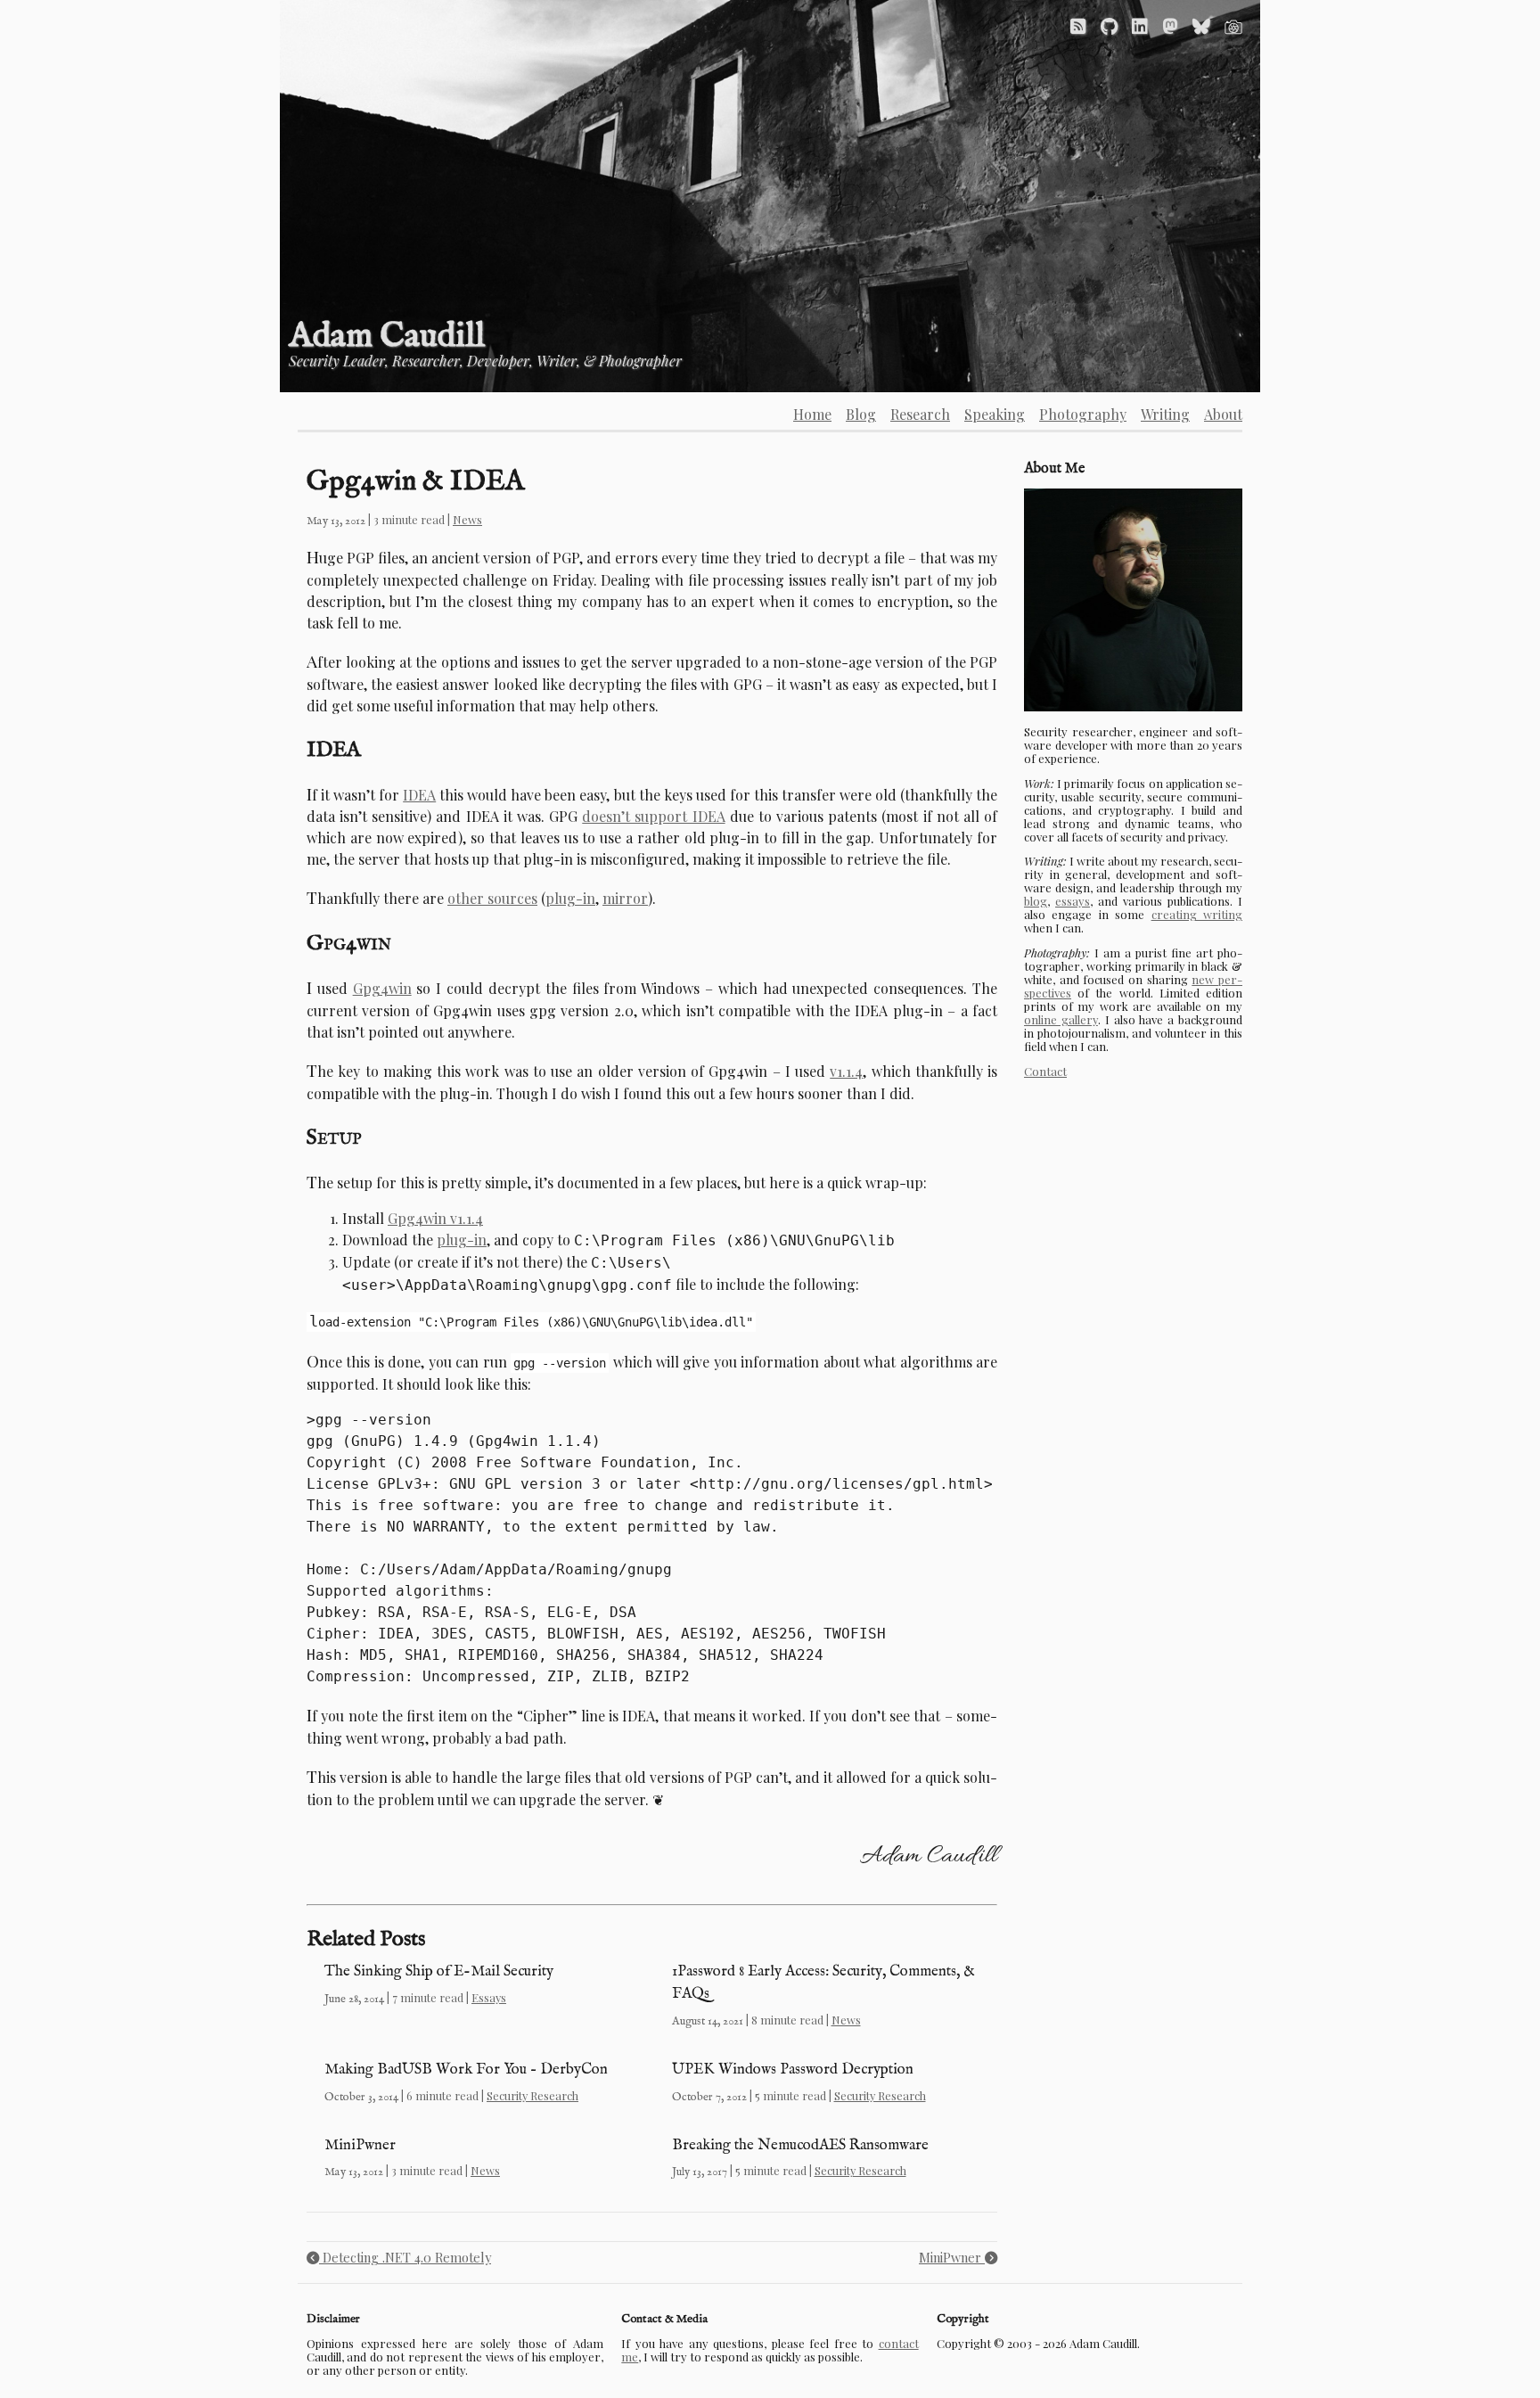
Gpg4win (382, 988)
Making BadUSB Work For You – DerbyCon (466, 2070)
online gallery (1061, 1019)
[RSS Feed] (1078, 25)
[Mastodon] (1170, 25)
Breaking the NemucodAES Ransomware (800, 2145)
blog (1036, 901)
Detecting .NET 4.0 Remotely (405, 2257)
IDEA (419, 795)
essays (1073, 901)
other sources (492, 898)
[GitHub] (1109, 25)
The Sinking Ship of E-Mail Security (439, 1971)
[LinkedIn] (1140, 25)
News (467, 519)
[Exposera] (1233, 25)
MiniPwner (360, 2145)
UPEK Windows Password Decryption (793, 2070)
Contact (1045, 1071)
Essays (489, 1997)
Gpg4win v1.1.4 (435, 1218)
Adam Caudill (387, 337)
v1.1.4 (846, 1071)
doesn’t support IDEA (653, 816)
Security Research (532, 2095)
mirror (625, 898)
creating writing (1197, 914)
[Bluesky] (1201, 25)
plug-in (570, 898)
